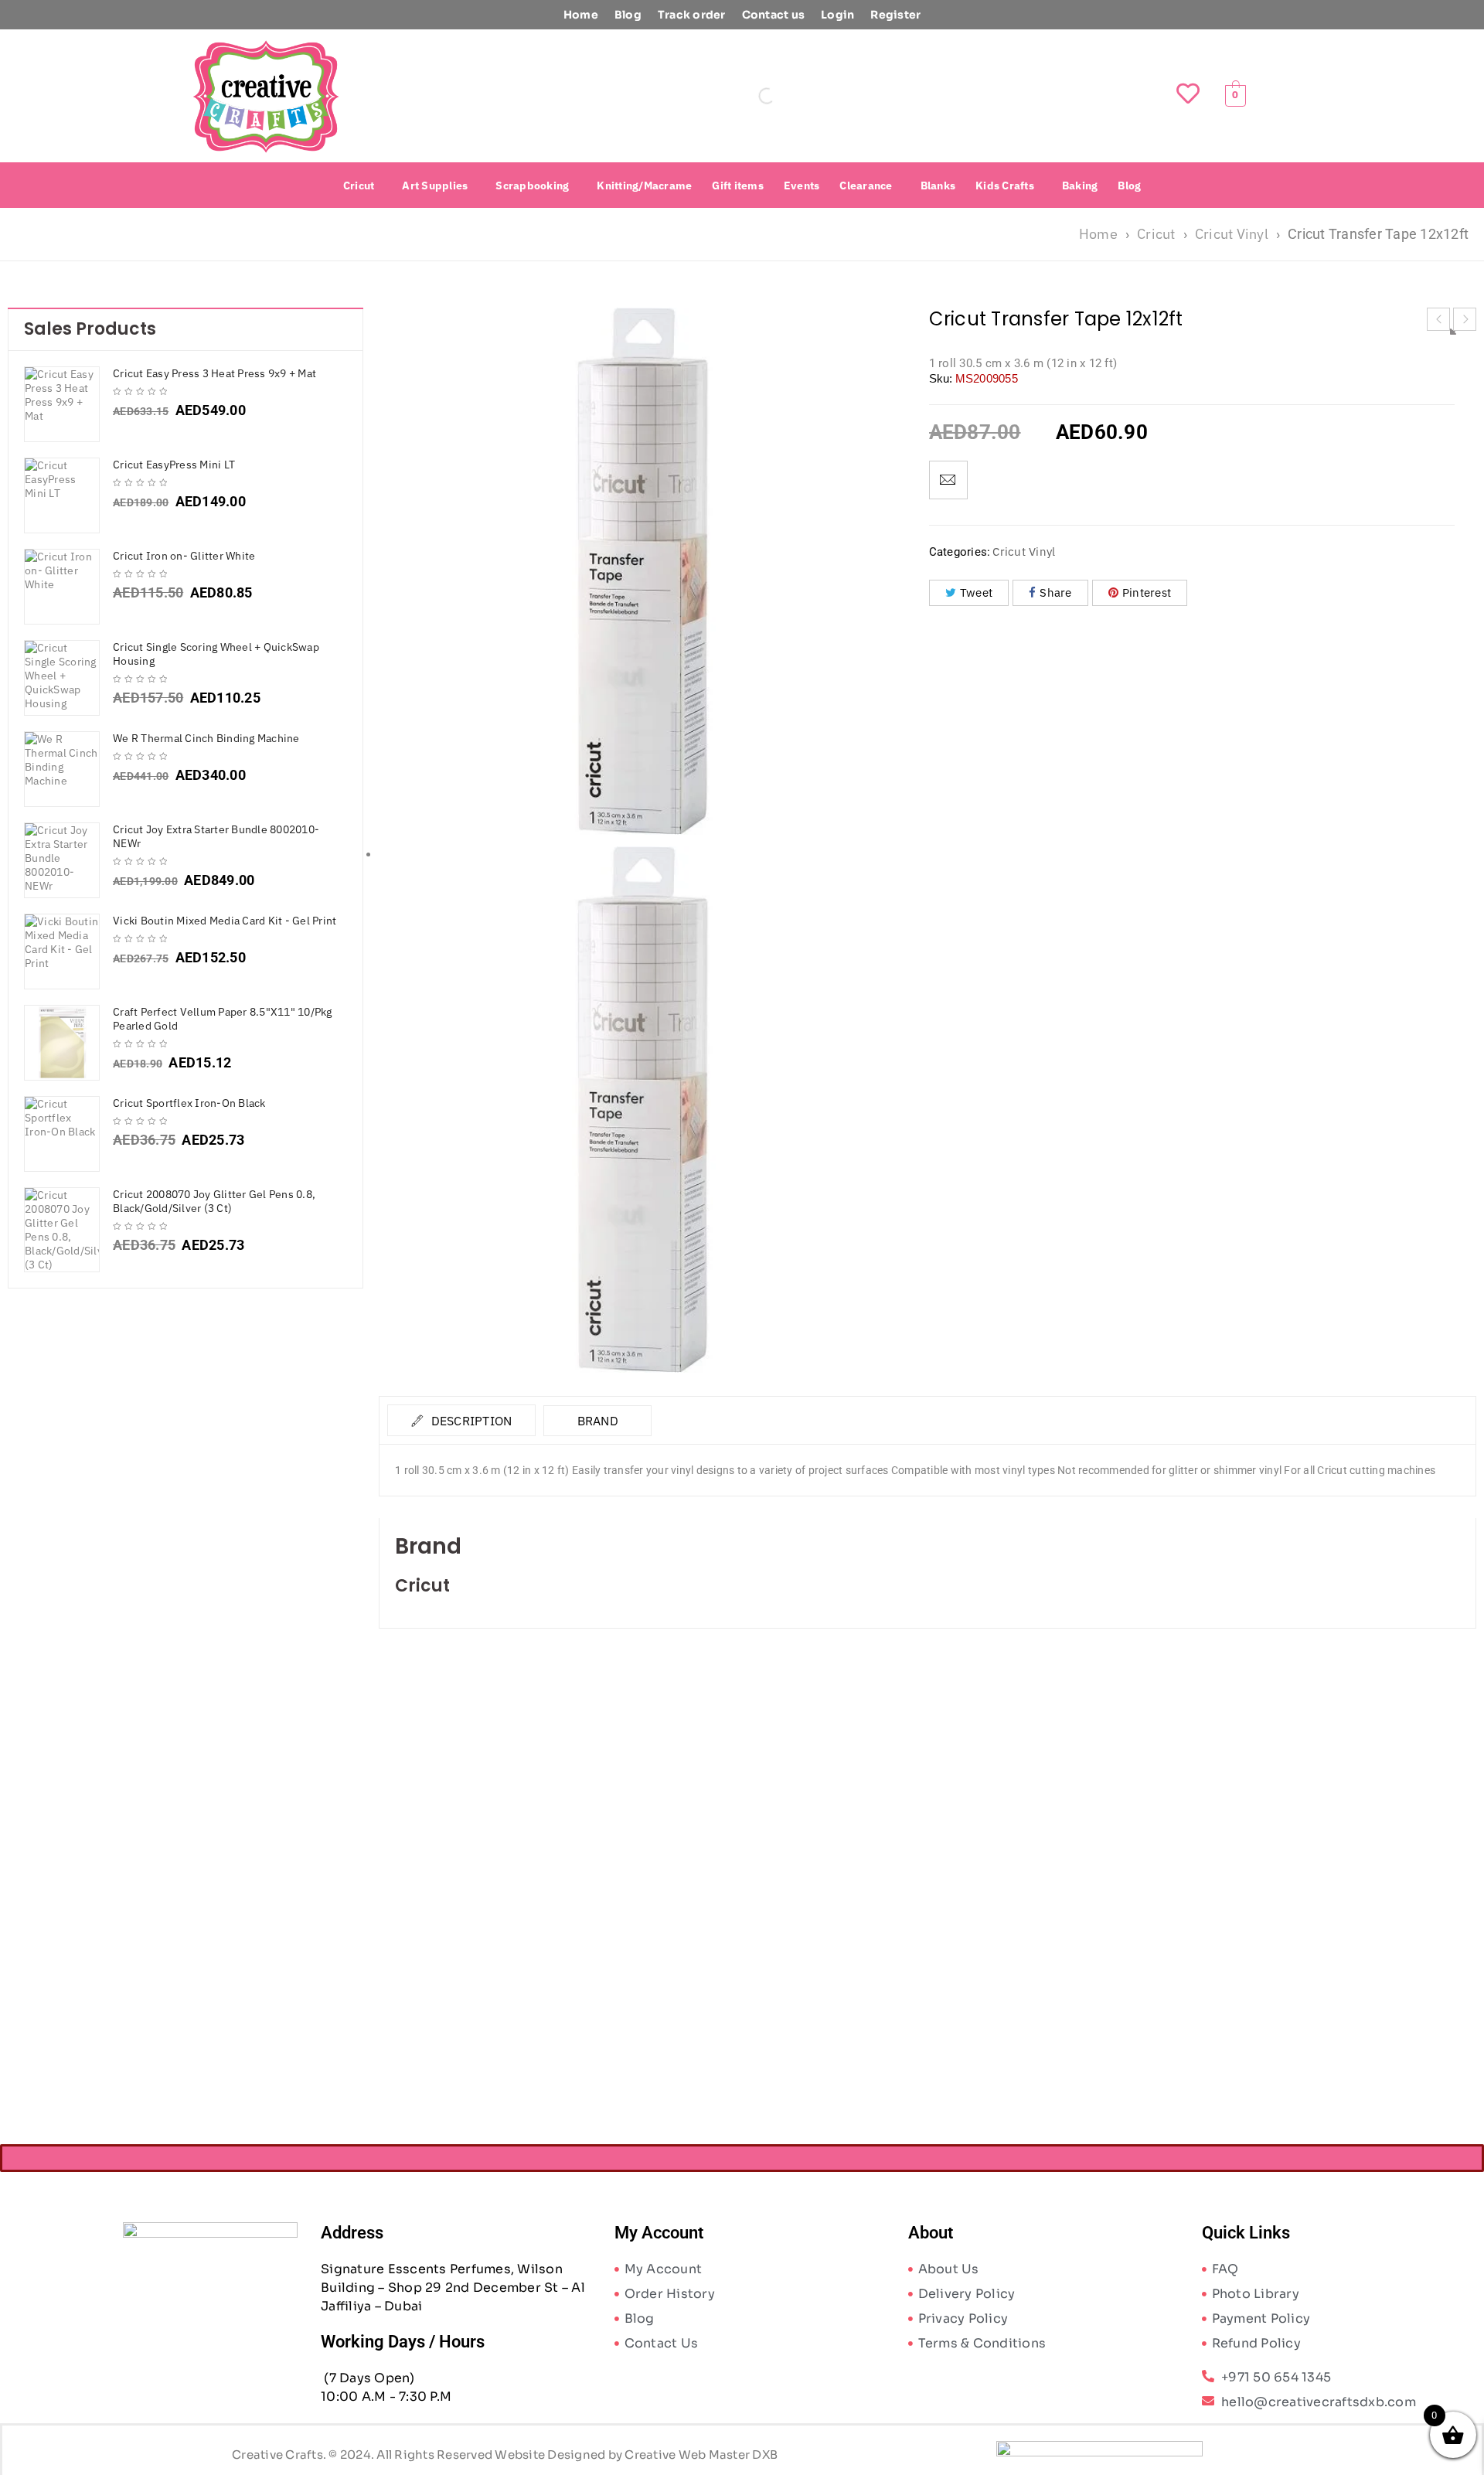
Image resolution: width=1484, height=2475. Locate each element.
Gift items (738, 186)
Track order (692, 15)
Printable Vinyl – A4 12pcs (1339, 2002)
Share (1055, 592)
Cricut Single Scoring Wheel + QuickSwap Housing (216, 654)
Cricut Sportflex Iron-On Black (189, 1103)
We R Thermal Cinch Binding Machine (206, 738)
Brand (598, 1421)
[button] (363, 186)
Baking (1080, 186)
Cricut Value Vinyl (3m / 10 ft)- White (1065, 2002)
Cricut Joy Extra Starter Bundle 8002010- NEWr (216, 836)
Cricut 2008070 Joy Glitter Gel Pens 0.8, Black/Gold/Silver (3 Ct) (214, 1201)
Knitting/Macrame (644, 186)
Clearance (866, 186)
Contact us (774, 15)
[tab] (461, 1420)
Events (802, 186)
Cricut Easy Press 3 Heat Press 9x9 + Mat (214, 373)
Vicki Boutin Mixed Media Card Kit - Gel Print (225, 921)
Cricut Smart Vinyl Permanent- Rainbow (790, 2002)
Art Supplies (435, 186)
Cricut (359, 186)
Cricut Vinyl (1232, 234)
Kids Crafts (1005, 186)
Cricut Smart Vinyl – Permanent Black (516, 2002)
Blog (628, 15)
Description (470, 1421)
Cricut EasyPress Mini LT (174, 465)
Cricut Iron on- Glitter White (184, 556)
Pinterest (1147, 592)
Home (581, 15)
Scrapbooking (532, 186)
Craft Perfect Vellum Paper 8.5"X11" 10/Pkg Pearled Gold (223, 1019)
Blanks (938, 186)
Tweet (976, 592)
